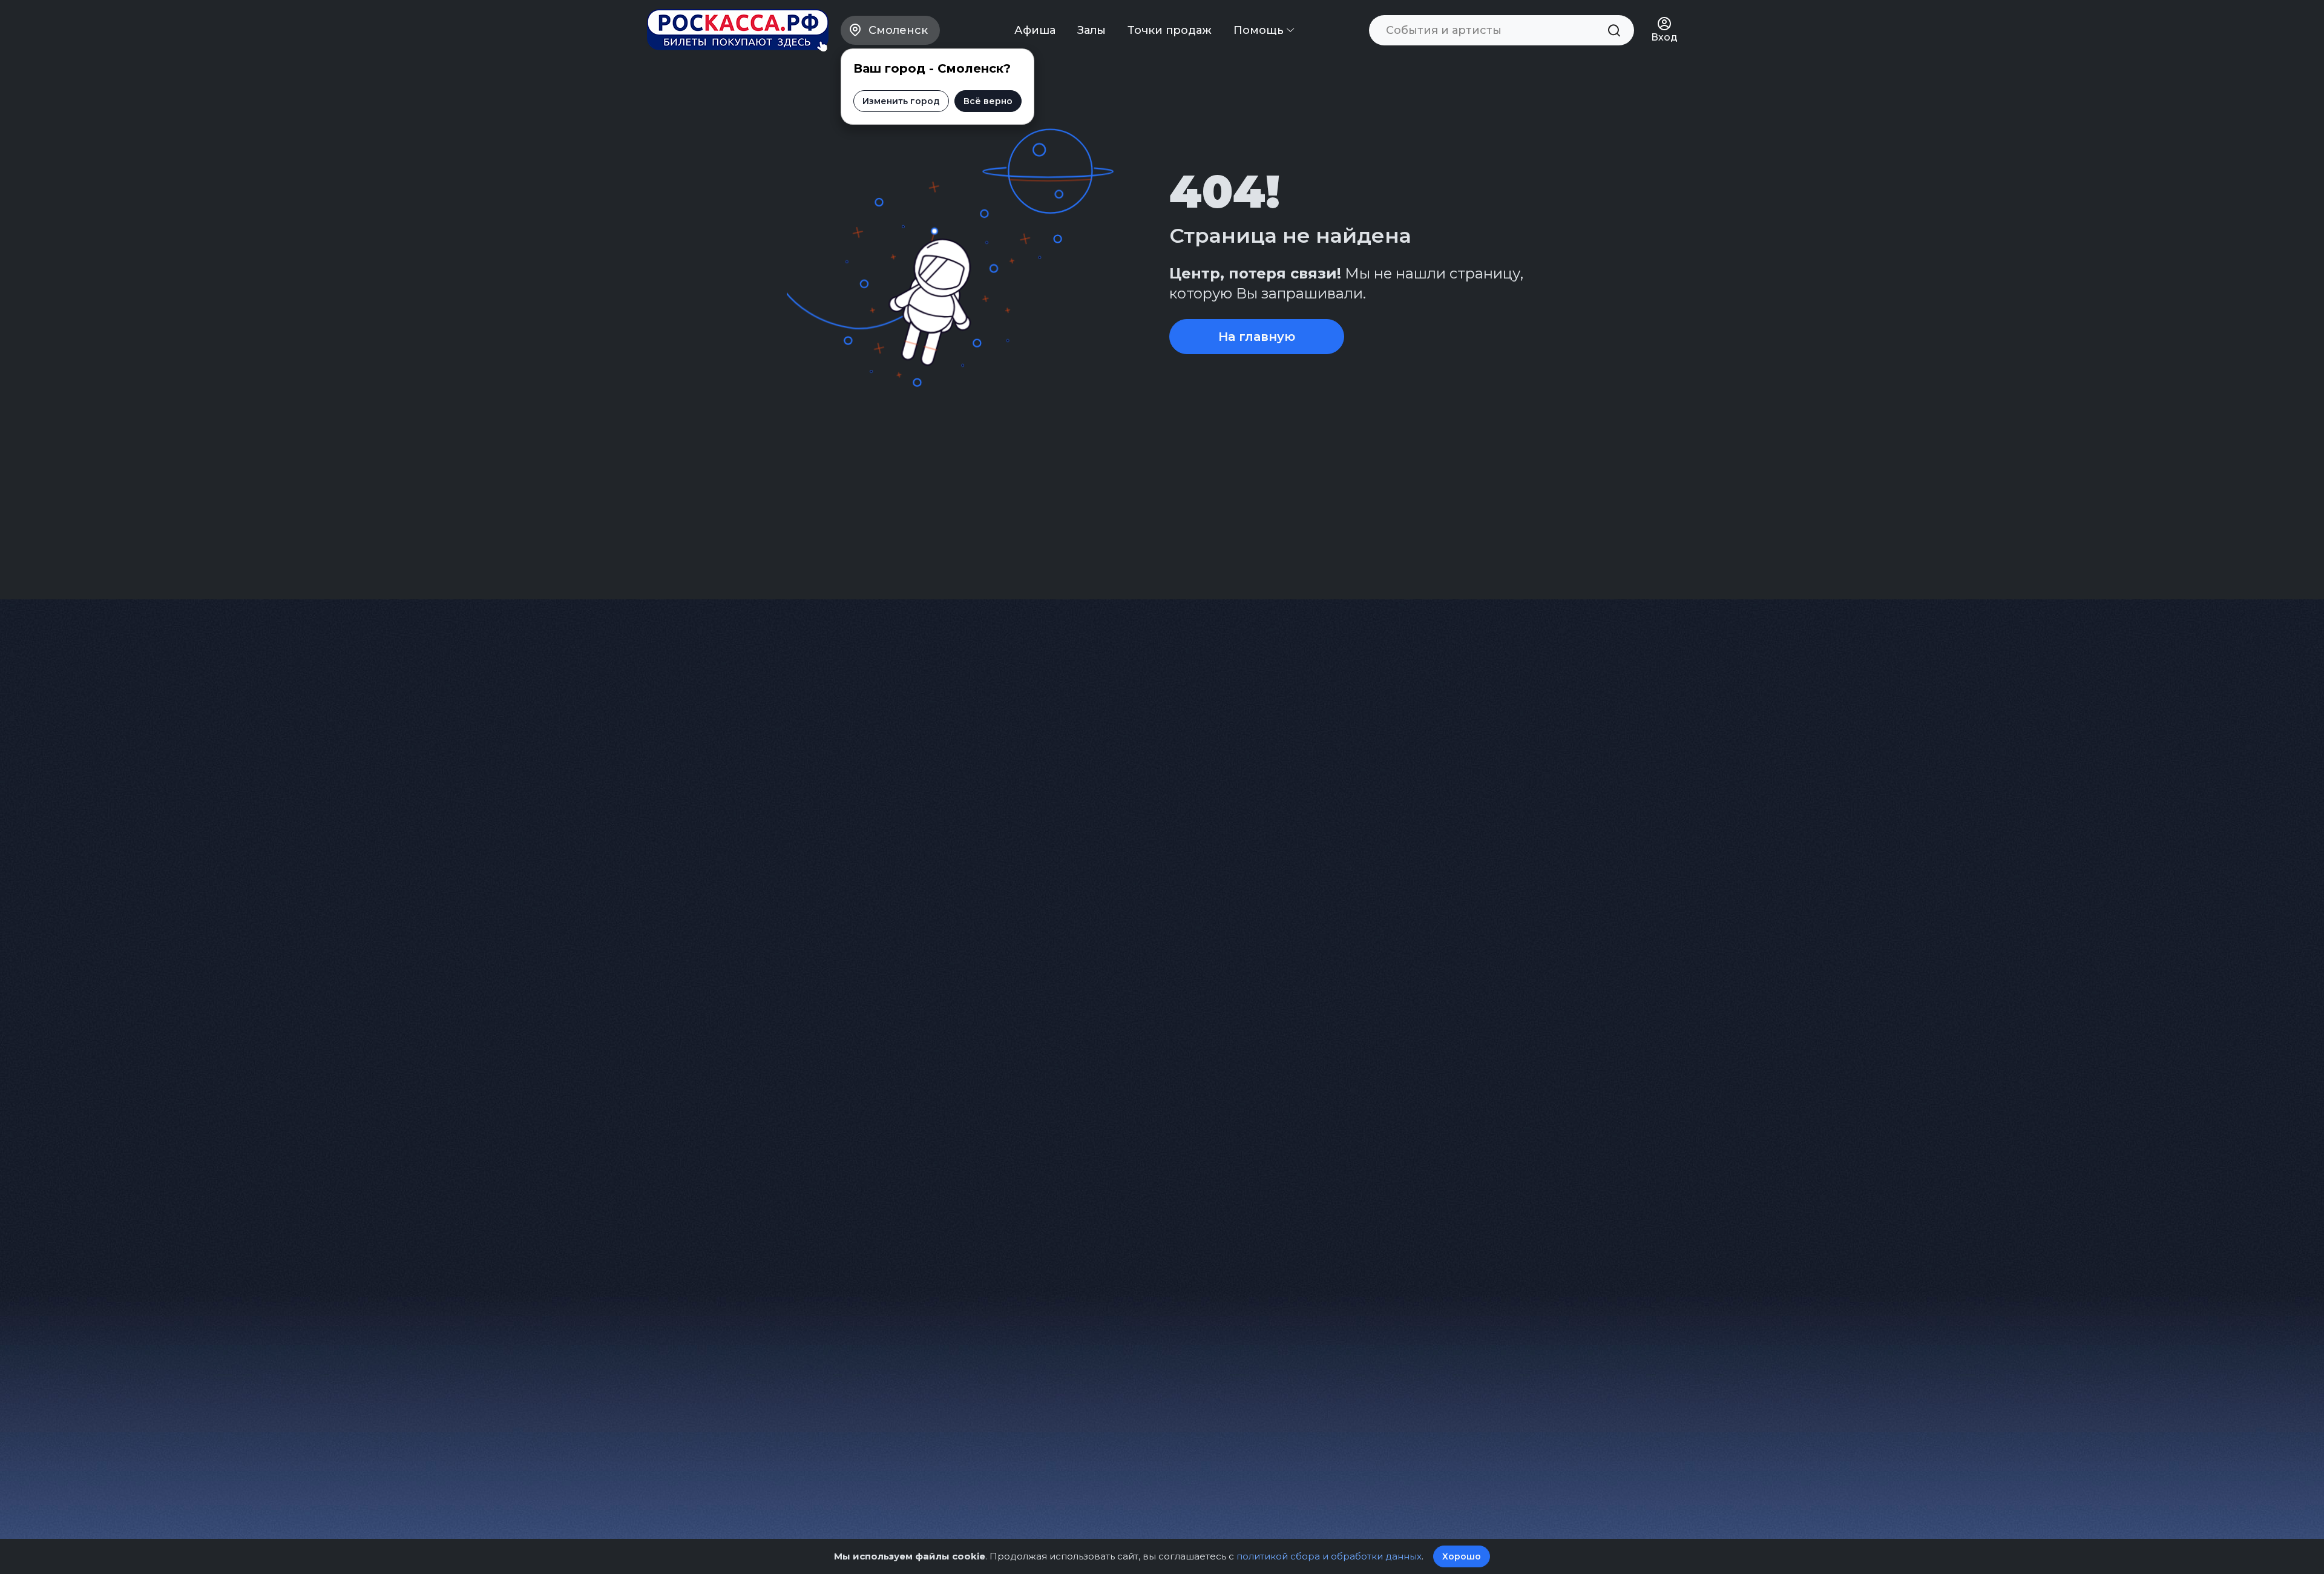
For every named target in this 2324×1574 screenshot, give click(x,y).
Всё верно (988, 101)
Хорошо (1462, 1556)
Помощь (1260, 30)
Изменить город (901, 101)
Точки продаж (1170, 30)
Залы (1091, 30)
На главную (1257, 337)
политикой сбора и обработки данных (1329, 1556)
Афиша (1035, 30)
